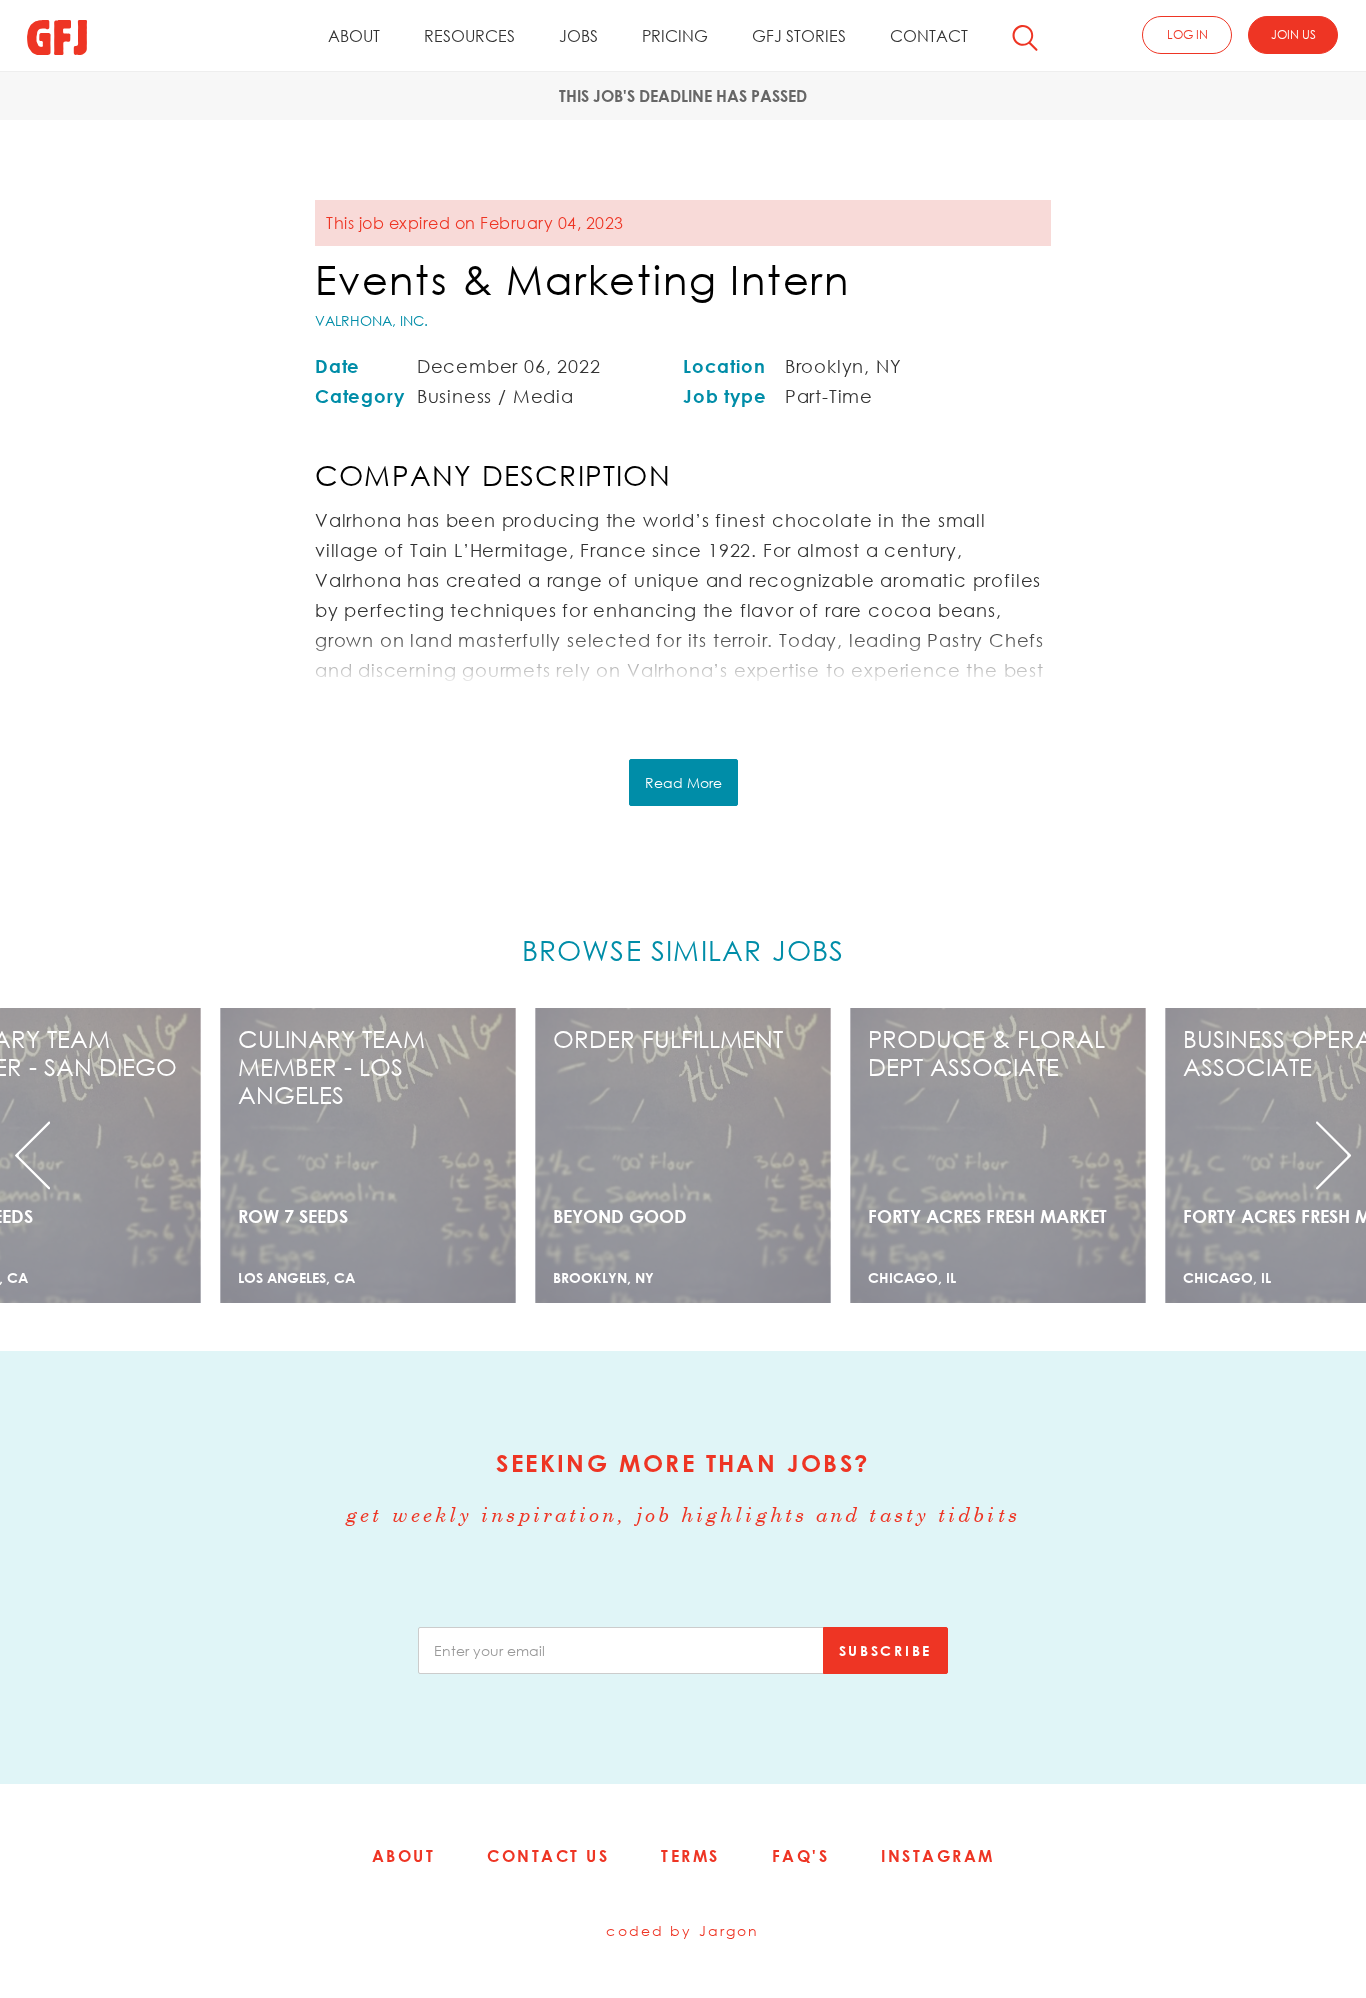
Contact (929, 36)
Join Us (1293, 34)
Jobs (578, 36)
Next (1263, 1155)
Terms (690, 1856)
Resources (469, 36)
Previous (102, 1155)
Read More (683, 782)
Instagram (938, 1856)
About (354, 36)
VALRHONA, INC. (371, 320)
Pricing (675, 36)
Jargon (729, 1930)
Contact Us (548, 1856)
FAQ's (801, 1856)
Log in (1187, 34)
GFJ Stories (799, 36)
